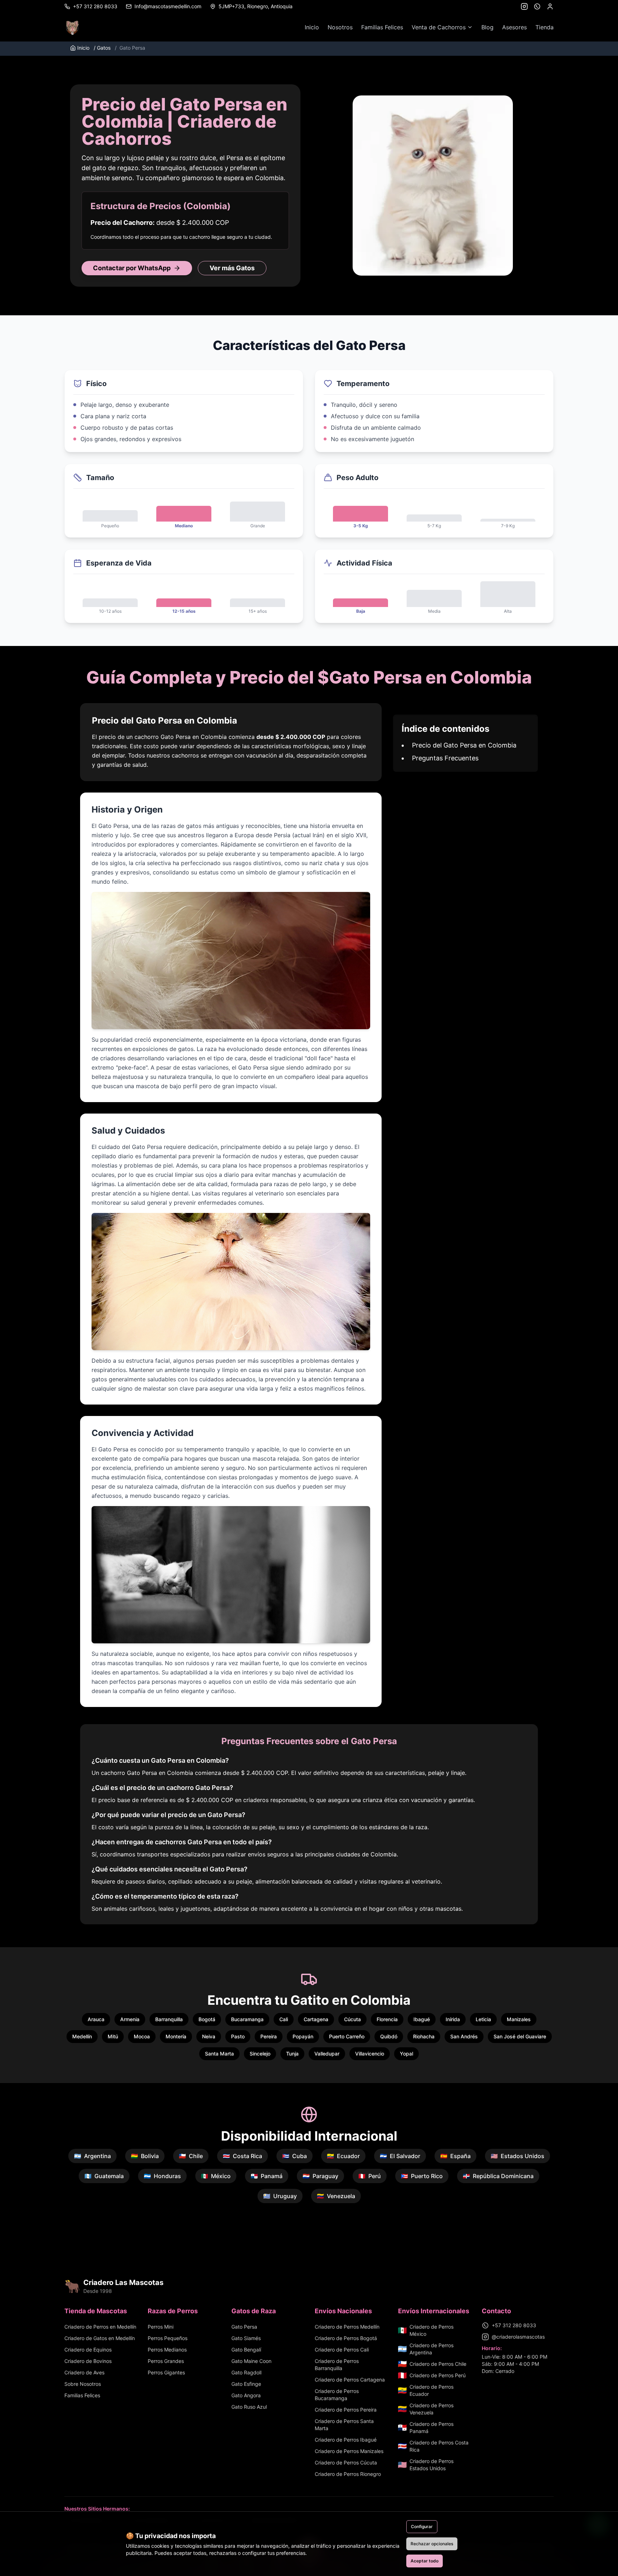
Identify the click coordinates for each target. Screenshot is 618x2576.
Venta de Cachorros (439, 27)
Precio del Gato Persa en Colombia (464, 745)
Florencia (387, 2019)
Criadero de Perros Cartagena (350, 2380)
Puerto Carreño (347, 2036)
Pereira (269, 2036)
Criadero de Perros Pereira (346, 2410)
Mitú (113, 2036)
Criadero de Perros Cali (342, 2350)
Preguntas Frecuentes (445, 758)
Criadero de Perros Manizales (349, 2451)
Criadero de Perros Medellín (347, 2327)
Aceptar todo (425, 2561)
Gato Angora (246, 2395)
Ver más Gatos (232, 268)
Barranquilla (169, 2019)
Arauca (96, 2019)
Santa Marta (219, 2054)
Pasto (238, 2036)
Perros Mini (161, 2327)
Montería (176, 2036)
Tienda (545, 27)
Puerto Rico (422, 2176)
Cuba (295, 2156)
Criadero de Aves (84, 2372)
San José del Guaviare (520, 2036)
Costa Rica (242, 2156)
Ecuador (343, 2156)
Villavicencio (370, 2054)
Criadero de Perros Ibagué (346, 2440)
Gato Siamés (246, 2338)
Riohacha (424, 2036)
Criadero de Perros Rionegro (348, 2474)
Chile (191, 2156)
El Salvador (400, 2156)
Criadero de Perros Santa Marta (344, 2425)
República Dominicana (498, 2176)
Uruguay (280, 2196)
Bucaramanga (247, 2019)
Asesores (514, 27)
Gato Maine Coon (251, 2361)
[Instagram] (524, 6)
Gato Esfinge (246, 2384)
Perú (370, 2176)
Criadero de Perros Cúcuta (346, 2463)
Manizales (519, 2019)
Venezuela (336, 2196)
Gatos (102, 48)
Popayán (303, 2036)
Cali (284, 2019)
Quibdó (389, 2036)
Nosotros (340, 27)
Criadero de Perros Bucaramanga (337, 2395)
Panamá (267, 2176)
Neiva (209, 2036)
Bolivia (145, 2156)
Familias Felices (382, 27)
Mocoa (142, 2036)
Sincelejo (260, 2054)
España (455, 2156)
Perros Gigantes (166, 2372)
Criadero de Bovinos (88, 2361)
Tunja (292, 2054)
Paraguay (320, 2176)
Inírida (453, 2019)
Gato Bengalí (246, 2350)
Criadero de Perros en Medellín (100, 2327)
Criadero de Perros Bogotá (346, 2338)
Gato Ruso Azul (249, 2407)
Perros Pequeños (168, 2338)
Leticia (483, 2019)
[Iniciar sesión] (550, 6)
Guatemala (104, 2176)
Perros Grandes (166, 2361)
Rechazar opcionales (432, 2544)
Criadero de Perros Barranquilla (337, 2365)
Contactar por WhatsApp (132, 268)
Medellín (82, 2036)
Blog (487, 27)
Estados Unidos (518, 2156)
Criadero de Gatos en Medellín (100, 2338)
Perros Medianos (167, 2350)
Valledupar (327, 2054)
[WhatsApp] (537, 6)
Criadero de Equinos (88, 2350)
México (216, 2176)
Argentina (92, 2156)
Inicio (312, 27)
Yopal (406, 2054)
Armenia (130, 2019)
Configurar (422, 2526)
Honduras (162, 2176)
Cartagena (316, 2019)
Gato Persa (244, 2327)
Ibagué (422, 2019)
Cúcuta (352, 2019)
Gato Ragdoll (246, 2372)
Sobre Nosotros (83, 2384)
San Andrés (464, 2036)
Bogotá (207, 2019)
